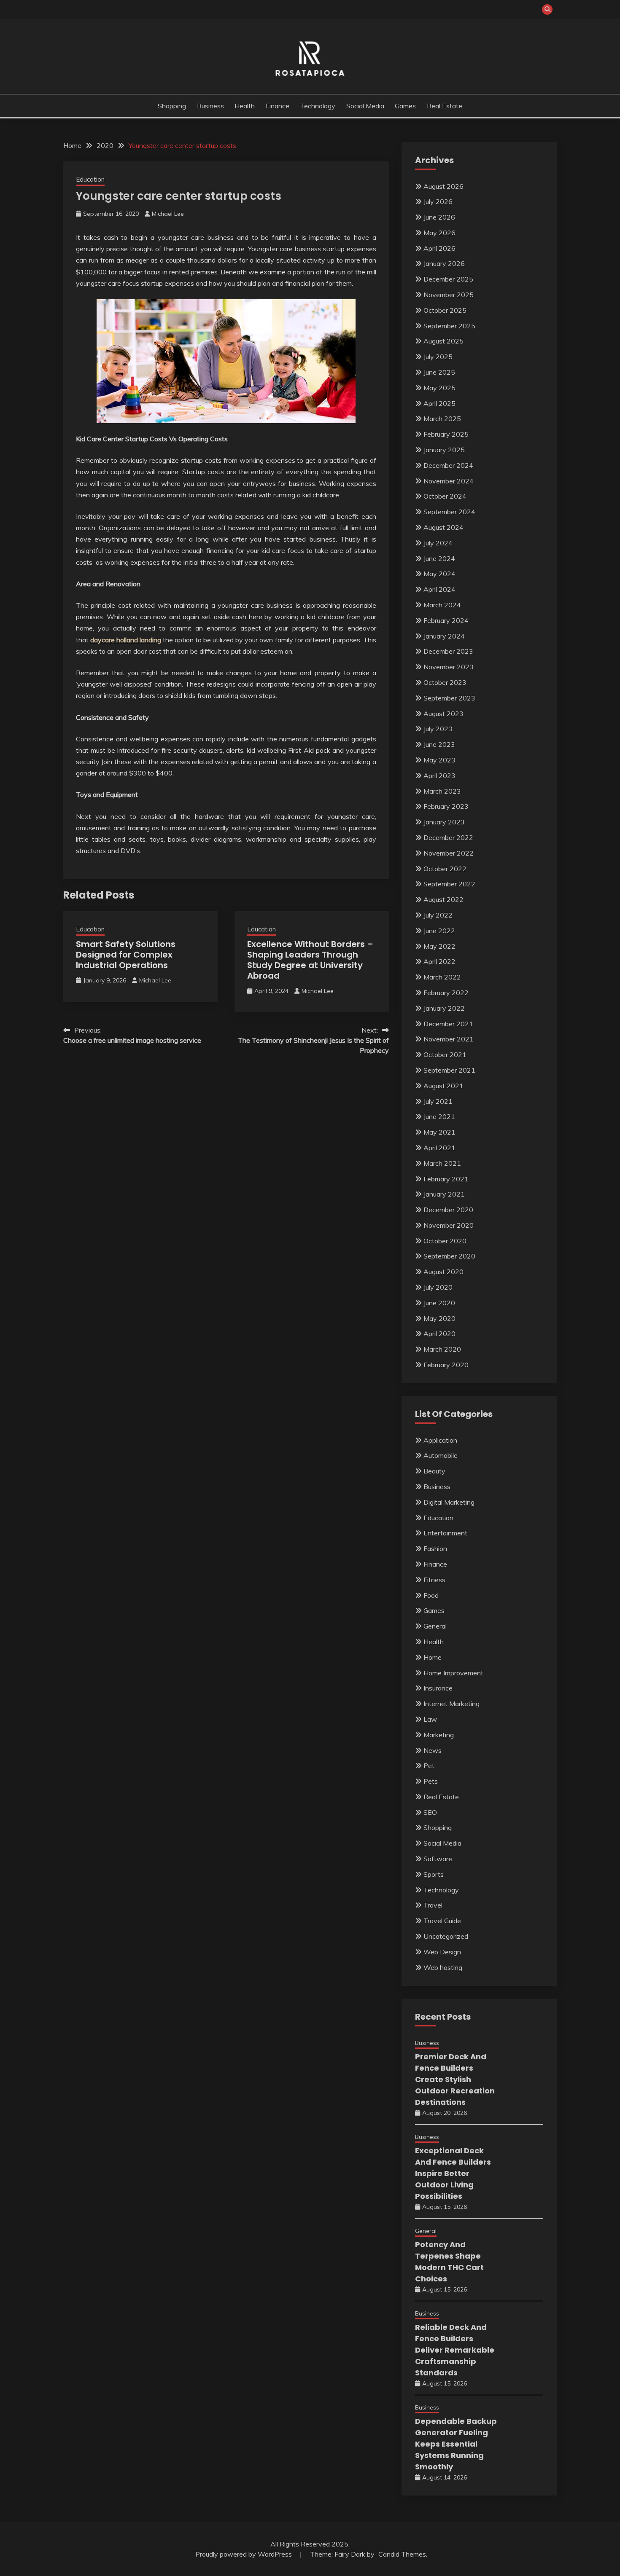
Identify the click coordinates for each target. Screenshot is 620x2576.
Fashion (435, 1548)
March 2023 (442, 791)
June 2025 (439, 372)
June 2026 (439, 217)
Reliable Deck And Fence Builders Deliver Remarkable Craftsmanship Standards (455, 2350)
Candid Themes (402, 2554)
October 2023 (445, 682)
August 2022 (443, 899)
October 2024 (445, 496)
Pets (431, 1781)
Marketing (439, 1735)
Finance (278, 106)
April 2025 (439, 403)
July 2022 (438, 915)
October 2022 (445, 869)
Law (430, 1719)
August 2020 (443, 1272)
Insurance (438, 1688)
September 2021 (449, 1070)
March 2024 (442, 605)
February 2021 (446, 1179)
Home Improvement (453, 1673)
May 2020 (439, 1318)
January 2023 (444, 822)
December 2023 (448, 651)
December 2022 (448, 837)
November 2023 (449, 667)
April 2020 (439, 1334)
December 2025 (448, 279)
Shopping (172, 106)
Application (440, 1440)
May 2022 (439, 946)
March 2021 (442, 1163)
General (435, 1626)
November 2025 (449, 295)
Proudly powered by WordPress (244, 2554)
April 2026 (439, 248)
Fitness (434, 1580)
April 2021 (439, 1148)
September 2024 (449, 512)
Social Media (365, 106)
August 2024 (443, 527)
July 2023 (438, 729)
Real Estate (445, 106)
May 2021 (439, 1132)
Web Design (442, 1952)
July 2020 (438, 1287)
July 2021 (438, 1101)
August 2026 (443, 186)
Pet (429, 1766)
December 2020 (448, 1210)
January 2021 (444, 1194)
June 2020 (439, 1303)
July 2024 (438, 543)
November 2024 (449, 481)
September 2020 (449, 1256)
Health (245, 106)
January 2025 (444, 450)
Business (210, 106)
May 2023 (439, 760)
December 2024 (448, 465)
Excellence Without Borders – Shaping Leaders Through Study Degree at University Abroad (310, 960)
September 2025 (449, 326)
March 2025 (442, 419)
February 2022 (446, 993)
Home (433, 1657)
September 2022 (449, 884)
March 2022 (442, 977)
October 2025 (445, 310)
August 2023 (443, 714)
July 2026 (438, 201)
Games (405, 106)
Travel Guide (442, 1921)
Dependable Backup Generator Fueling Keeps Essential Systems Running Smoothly (456, 2444)
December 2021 (448, 1024)
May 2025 (439, 388)
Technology (318, 106)
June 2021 (439, 1116)
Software (438, 1859)
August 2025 (443, 341)
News (433, 1750)
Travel (433, 1905)
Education (90, 179)
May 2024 (439, 574)
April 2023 (439, 775)
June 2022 (439, 931)
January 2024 (444, 636)
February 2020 (446, 1365)
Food (431, 1595)
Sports (434, 1874)
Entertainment (445, 1533)
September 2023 (449, 698)
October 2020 (445, 1241)
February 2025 (446, 434)
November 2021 (449, 1039)
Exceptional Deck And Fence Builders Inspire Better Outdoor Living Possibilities (453, 2173)
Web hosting (443, 1967)
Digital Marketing (449, 1502)
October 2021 (445, 1055)
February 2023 (446, 806)
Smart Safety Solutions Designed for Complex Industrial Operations (126, 955)
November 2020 (449, 1225)
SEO (430, 1812)
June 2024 (439, 558)
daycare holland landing (126, 640)
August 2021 (443, 1086)
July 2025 (438, 357)
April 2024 (439, 589)
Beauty (434, 1471)
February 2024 (446, 620)
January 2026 (444, 263)
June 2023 (439, 744)
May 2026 (439, 233)
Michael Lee (168, 214)
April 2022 (439, 961)
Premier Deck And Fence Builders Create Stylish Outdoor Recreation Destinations (455, 2079)
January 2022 (444, 1008)
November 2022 (449, 853)
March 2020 (442, 1349)
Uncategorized (446, 1936)
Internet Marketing (452, 1704)
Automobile (441, 1455)
